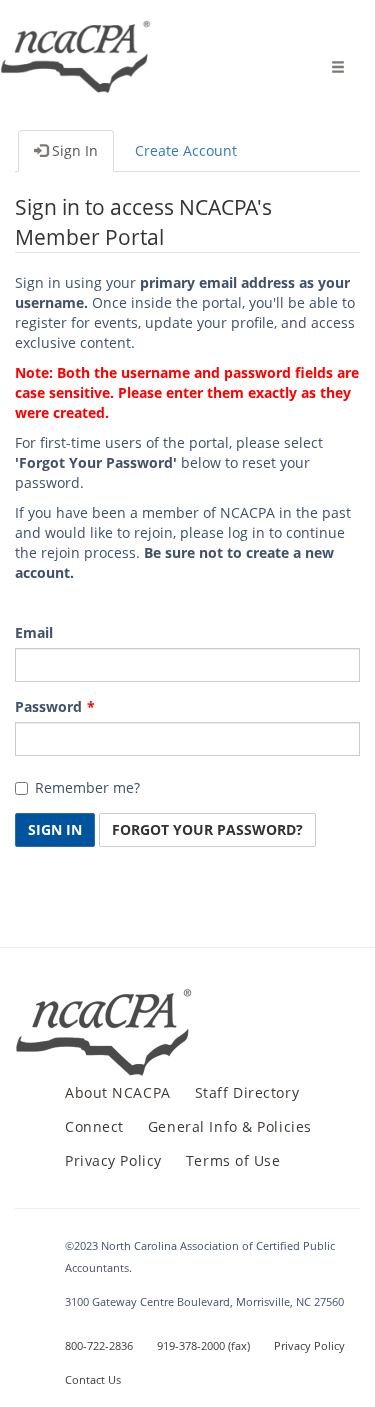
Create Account (186, 150)
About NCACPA (118, 1092)
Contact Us (93, 1379)
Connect (94, 1126)
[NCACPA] (76, 44)
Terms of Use (233, 1160)
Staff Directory (247, 1092)
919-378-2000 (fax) (203, 1345)
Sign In (73, 150)
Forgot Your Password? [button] (207, 829)
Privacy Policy (113, 1160)
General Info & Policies (230, 1126)
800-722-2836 (99, 1345)
